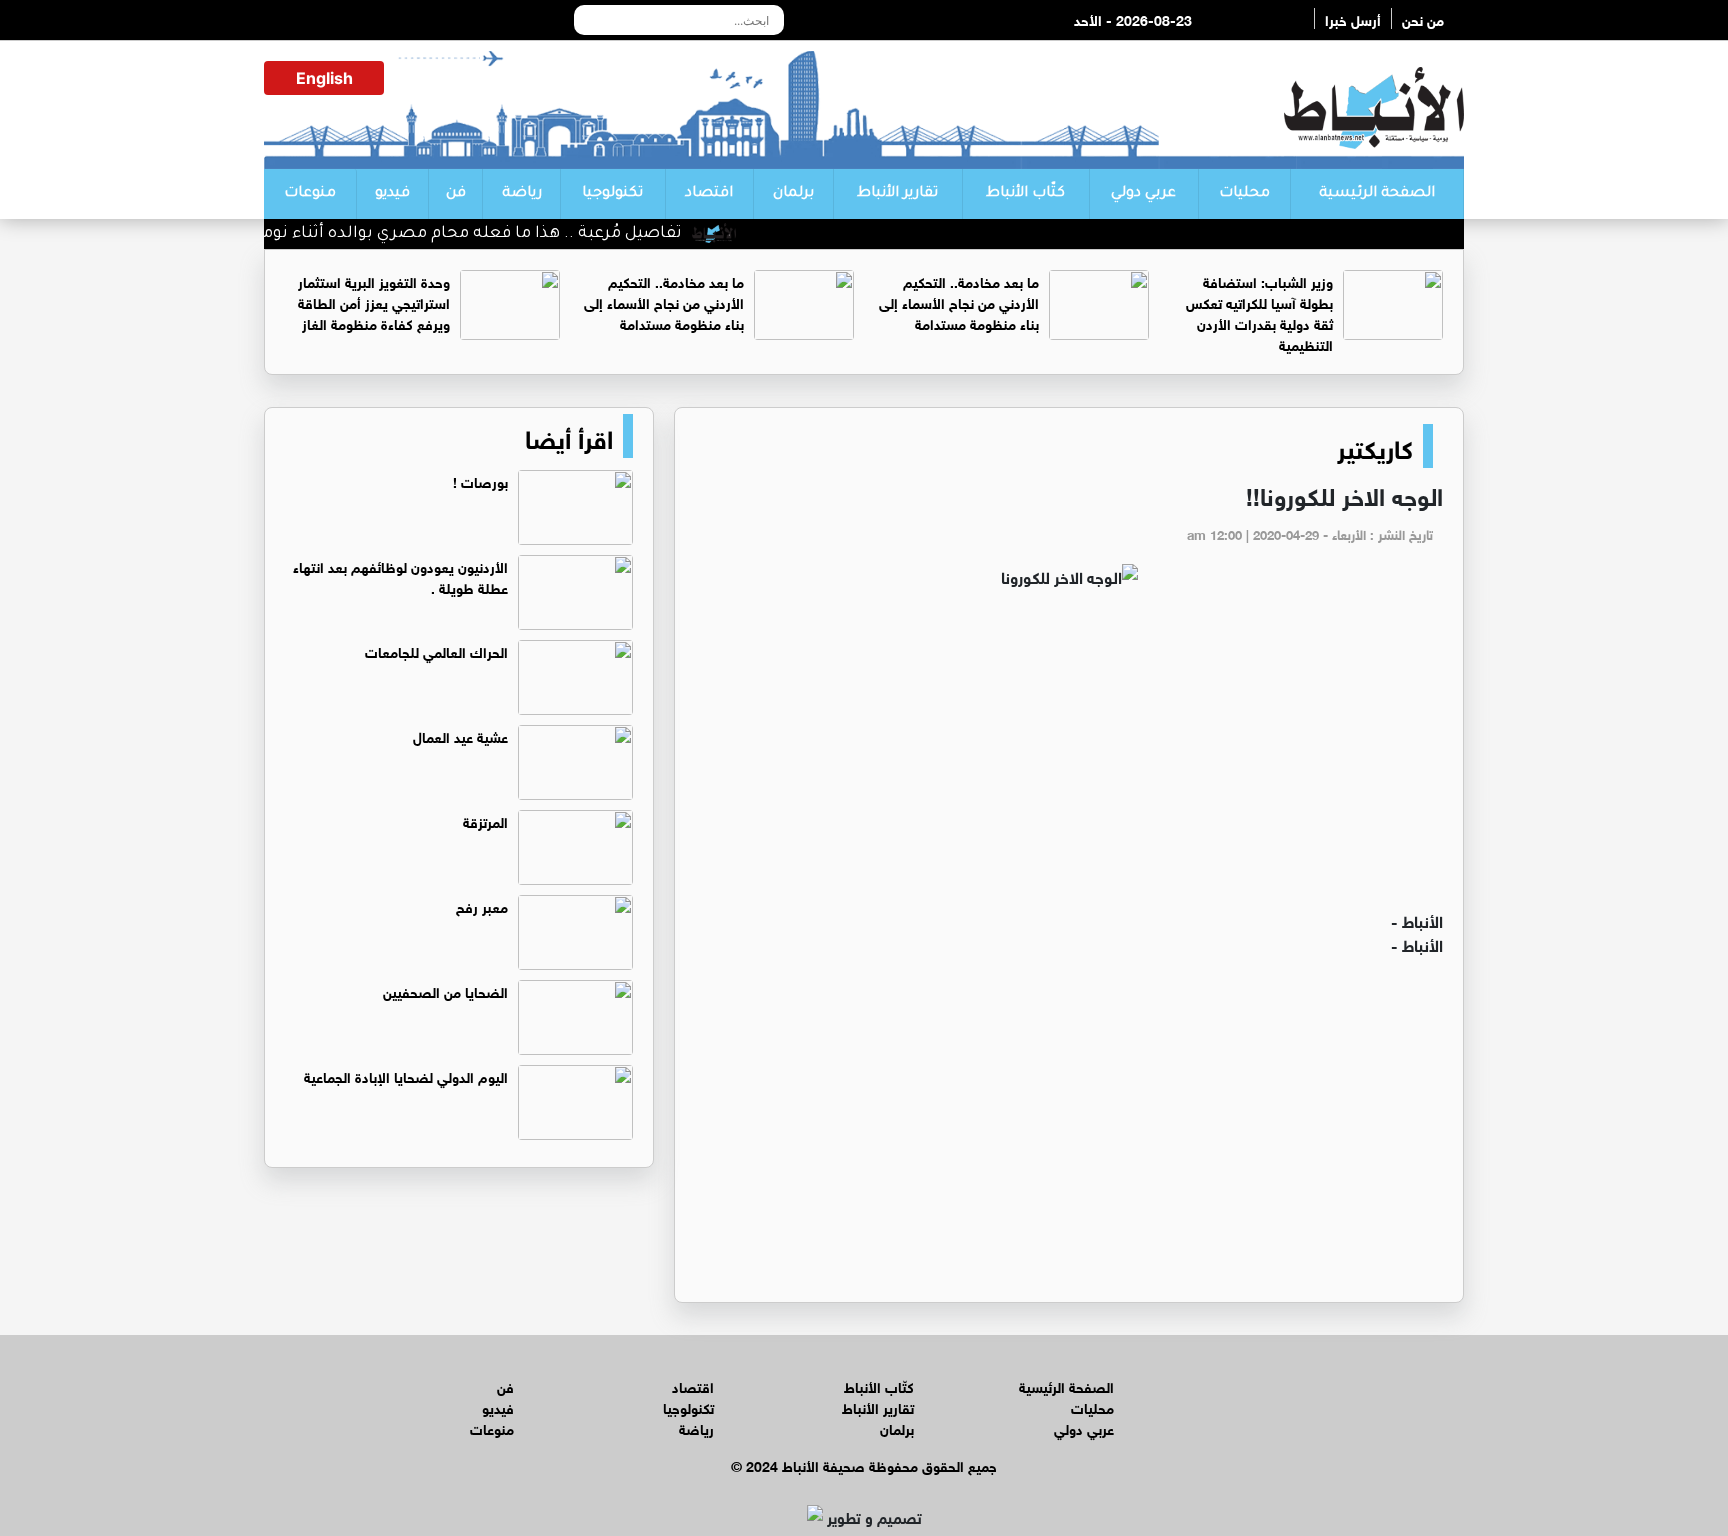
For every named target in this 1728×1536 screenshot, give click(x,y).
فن (456, 194)
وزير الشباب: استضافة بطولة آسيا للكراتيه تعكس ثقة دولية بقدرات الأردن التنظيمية (1259, 312)
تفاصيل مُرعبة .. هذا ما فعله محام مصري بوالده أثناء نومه (497, 234)
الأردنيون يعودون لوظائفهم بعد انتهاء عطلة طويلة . (400, 576)
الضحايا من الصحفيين (445, 990)
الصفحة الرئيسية (1377, 194)
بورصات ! (480, 480)
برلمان (793, 194)
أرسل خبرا (1353, 18)
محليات (1244, 194)
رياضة (522, 194)
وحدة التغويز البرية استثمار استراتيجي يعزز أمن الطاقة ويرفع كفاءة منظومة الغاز (374, 301)
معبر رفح (482, 905)
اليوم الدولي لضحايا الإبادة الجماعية (406, 1075)
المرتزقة (485, 820)
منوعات (310, 194)
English (324, 78)
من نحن (1423, 18)
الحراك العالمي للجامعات (436, 650)
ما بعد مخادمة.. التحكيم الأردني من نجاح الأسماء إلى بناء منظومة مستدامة (959, 301)
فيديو (392, 194)
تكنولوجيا (612, 194)
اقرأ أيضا (569, 436)
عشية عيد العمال (460, 735)
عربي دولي (1143, 194)
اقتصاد (709, 194)
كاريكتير (1375, 446)
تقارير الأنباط (897, 194)
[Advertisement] (1069, 758)
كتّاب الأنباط (1025, 194)
